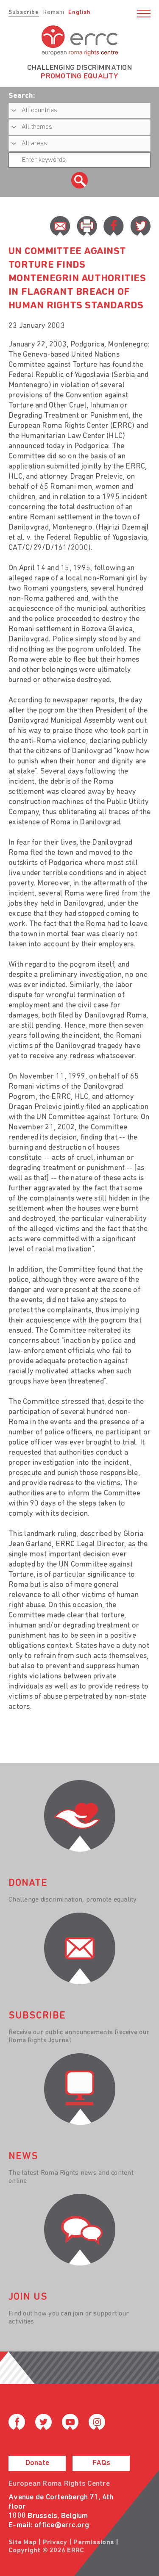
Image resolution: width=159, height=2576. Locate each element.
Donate (37, 2463)
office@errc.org (62, 2526)
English (79, 12)
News (23, 2157)
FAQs (101, 2463)
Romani (54, 12)
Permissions (94, 2543)
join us (28, 2297)
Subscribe (24, 12)
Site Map (22, 2543)
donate (28, 1883)
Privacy (55, 2543)
